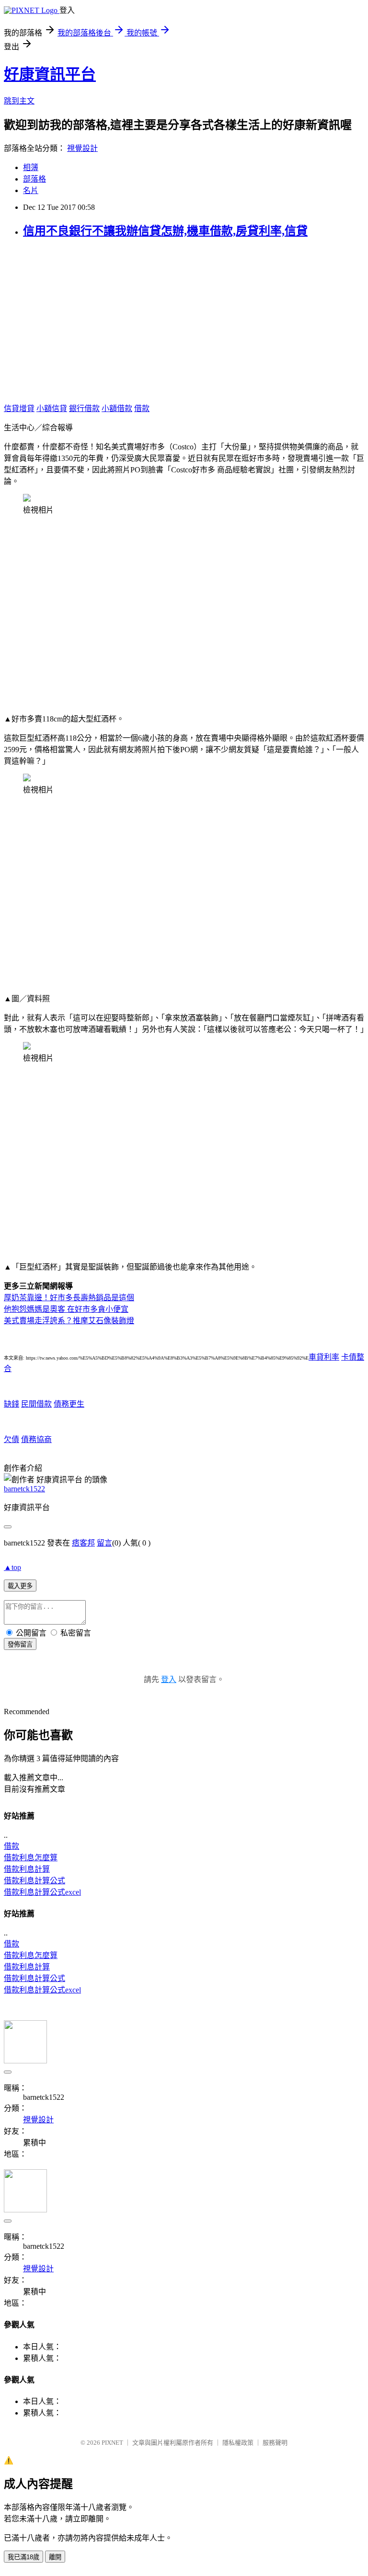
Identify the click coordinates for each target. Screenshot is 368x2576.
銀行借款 (84, 408)
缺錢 (11, 1404)
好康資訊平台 (50, 74)
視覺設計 (82, 148)
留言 (104, 1543)
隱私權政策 (238, 2443)
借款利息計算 (27, 1869)
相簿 (31, 167)
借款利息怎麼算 (31, 1858)
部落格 (34, 179)
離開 (55, 2557)
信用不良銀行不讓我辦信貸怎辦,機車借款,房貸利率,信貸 (165, 231)
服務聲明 (275, 2443)
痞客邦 (83, 1543)
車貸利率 (324, 1357)
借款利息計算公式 (34, 1881)
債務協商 (36, 1439)
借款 (142, 408)
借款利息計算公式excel (42, 1892)
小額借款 (117, 408)
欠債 (11, 1439)
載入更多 (20, 1586)
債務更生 (69, 1404)
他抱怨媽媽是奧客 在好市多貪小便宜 (66, 1309)
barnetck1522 (24, 1489)
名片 (31, 190)
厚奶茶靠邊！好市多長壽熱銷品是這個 (69, 1298)
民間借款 (36, 1404)
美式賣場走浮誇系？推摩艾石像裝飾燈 (69, 1321)
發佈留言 (20, 1644)
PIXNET (112, 2443)
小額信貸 (52, 408)
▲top (12, 1567)
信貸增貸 (19, 408)
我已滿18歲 (23, 2557)
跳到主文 (19, 101)
